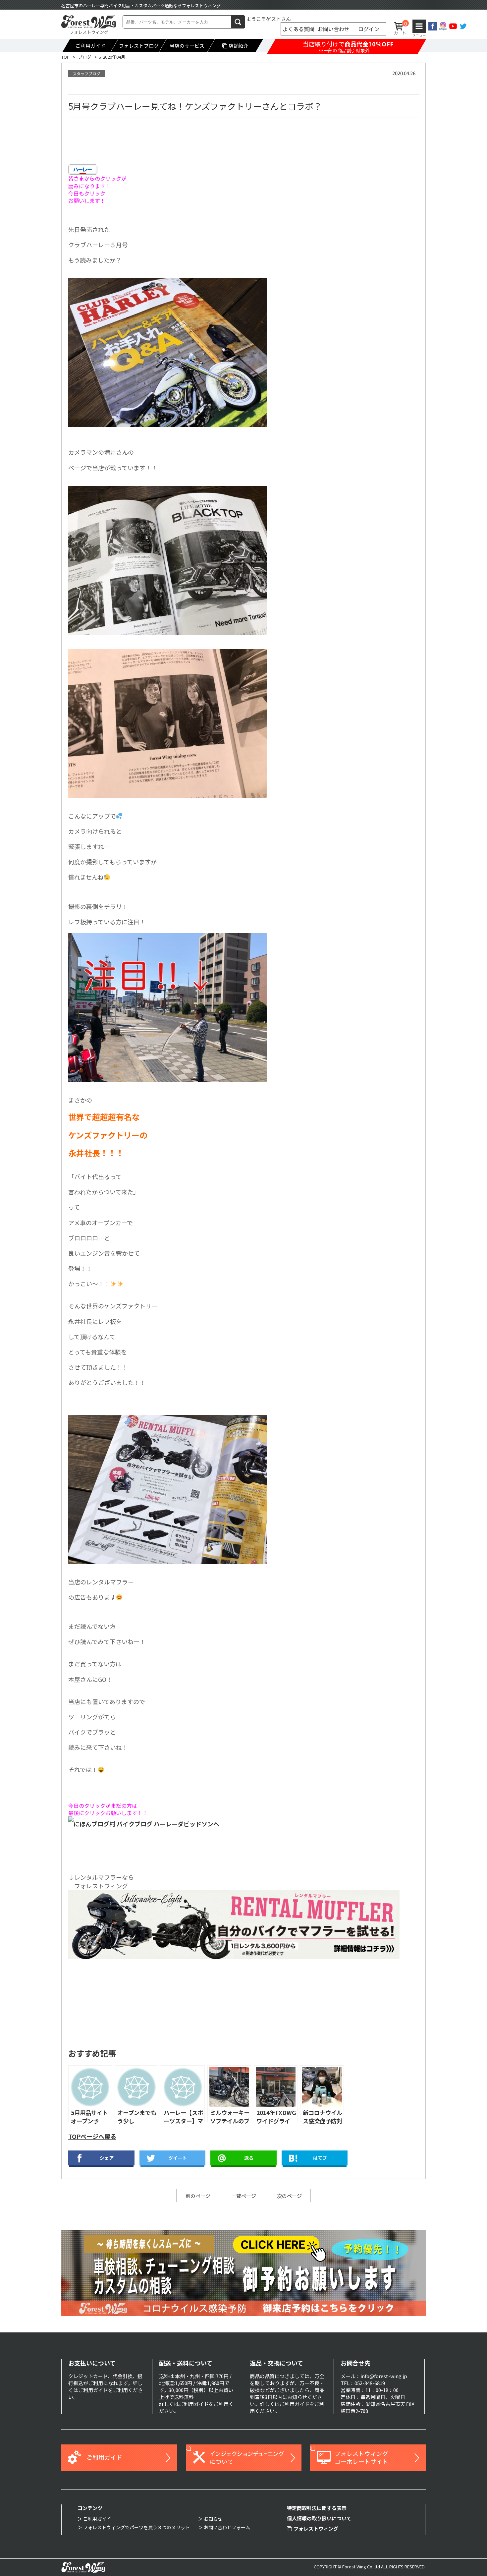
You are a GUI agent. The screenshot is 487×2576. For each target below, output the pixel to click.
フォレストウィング (316, 2528)
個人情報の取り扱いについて (319, 2518)
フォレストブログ (139, 46)
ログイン (369, 29)
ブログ (85, 57)
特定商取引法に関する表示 (317, 2508)
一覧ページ (244, 2196)
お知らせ (213, 2519)
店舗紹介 (239, 46)
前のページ (198, 2196)
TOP (65, 57)
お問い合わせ (334, 29)
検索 (238, 22)
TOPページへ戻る (92, 2136)
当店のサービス (187, 46)
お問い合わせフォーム (227, 2527)
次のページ (289, 2196)
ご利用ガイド (90, 46)
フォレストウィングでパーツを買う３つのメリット (136, 2527)
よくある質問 (298, 29)
